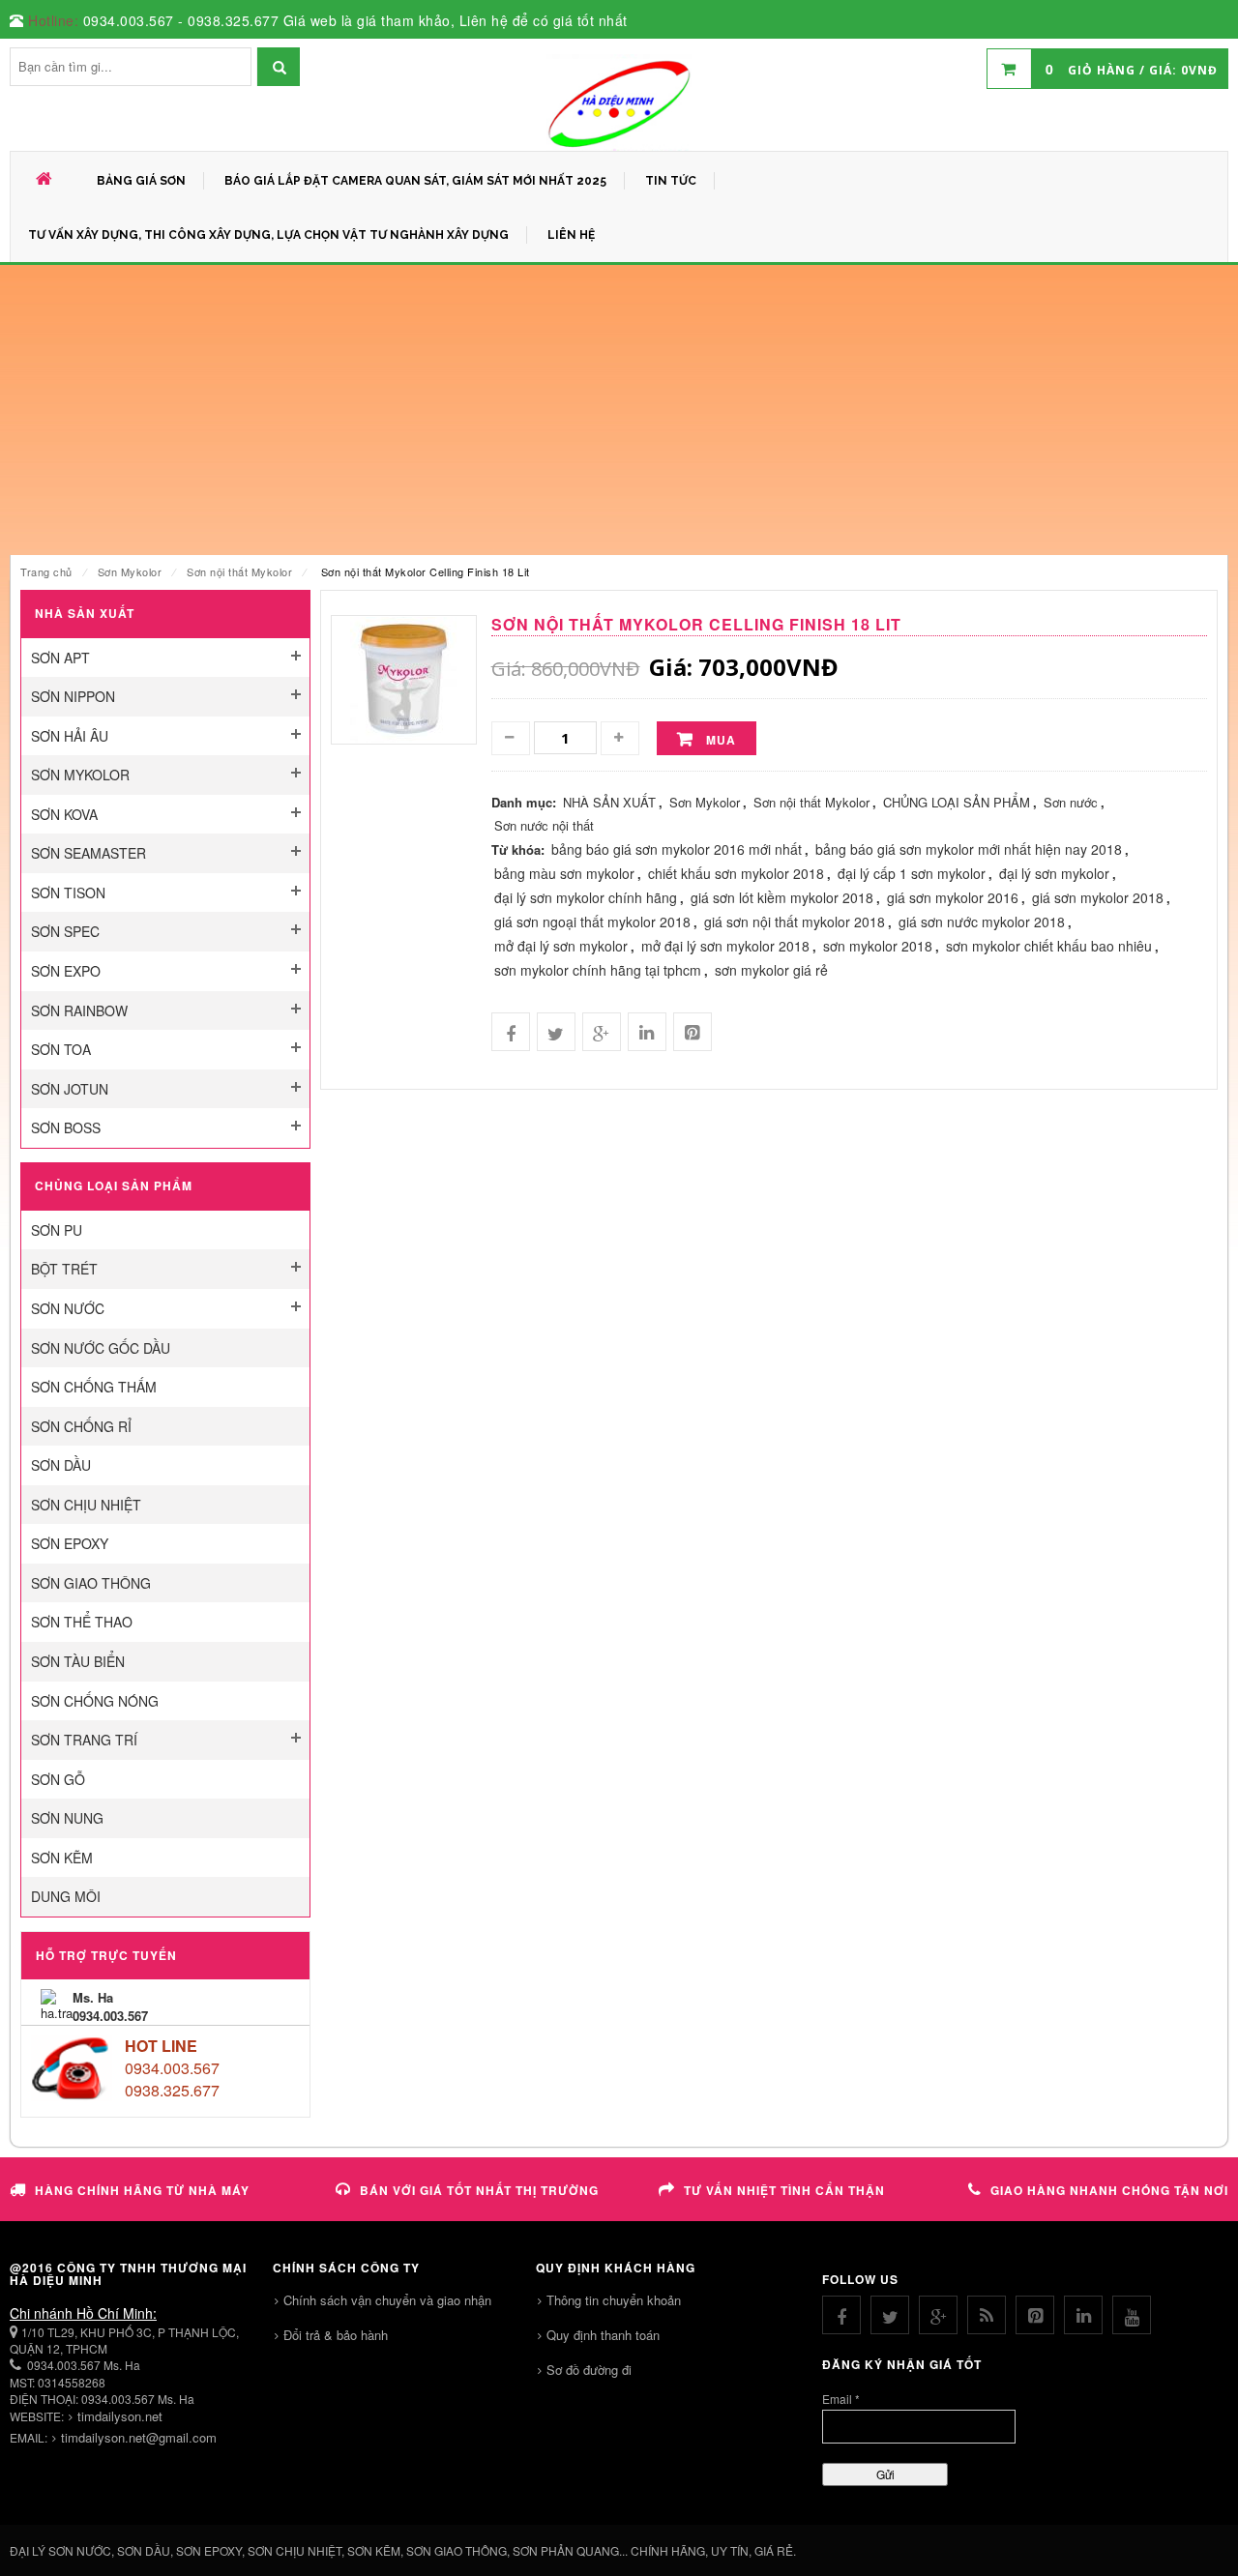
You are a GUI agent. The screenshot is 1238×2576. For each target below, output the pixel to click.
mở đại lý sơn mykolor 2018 (725, 946)
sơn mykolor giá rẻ (771, 970)
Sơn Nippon (73, 696)
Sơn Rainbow (79, 1010)
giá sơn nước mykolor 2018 (982, 922)
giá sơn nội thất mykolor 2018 (795, 922)
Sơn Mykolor (130, 571)
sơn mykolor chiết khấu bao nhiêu (1049, 946)
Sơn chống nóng (95, 1701)
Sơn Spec (65, 931)
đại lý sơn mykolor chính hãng (586, 897)
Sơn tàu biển (78, 1661)
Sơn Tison (68, 893)
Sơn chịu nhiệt (86, 1505)
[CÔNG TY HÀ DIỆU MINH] (619, 102)
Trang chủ (46, 571)
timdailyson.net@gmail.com (139, 2437)
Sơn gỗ (58, 1779)
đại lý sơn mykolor (1054, 873)
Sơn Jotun (70, 1089)
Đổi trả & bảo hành (336, 2335)
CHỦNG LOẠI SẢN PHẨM (957, 802)
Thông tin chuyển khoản (614, 2300)
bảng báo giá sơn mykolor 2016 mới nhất (677, 849)
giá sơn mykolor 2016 (953, 897)
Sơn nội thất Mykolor (239, 571)
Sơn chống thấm (94, 1387)
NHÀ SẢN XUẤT (609, 802)
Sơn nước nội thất (544, 825)
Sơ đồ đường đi (589, 2370)
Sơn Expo (66, 971)
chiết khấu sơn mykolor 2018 (736, 873)
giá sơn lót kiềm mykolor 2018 (782, 897)
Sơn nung (67, 1818)
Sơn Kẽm (62, 1858)
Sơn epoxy (70, 1543)
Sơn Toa (61, 1049)
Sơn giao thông (91, 1583)
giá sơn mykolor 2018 (1098, 897)
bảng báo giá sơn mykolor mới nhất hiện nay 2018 (969, 849)
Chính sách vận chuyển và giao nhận (387, 2300)
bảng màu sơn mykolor (564, 873)
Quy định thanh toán (603, 2335)
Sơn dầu (61, 1465)
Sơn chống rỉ (81, 1426)
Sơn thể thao (82, 1622)
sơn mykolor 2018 (878, 946)
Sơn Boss (66, 1127)
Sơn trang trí (84, 1740)
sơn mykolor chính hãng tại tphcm (598, 970)
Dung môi (66, 1896)
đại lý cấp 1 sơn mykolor (912, 873)
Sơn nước (68, 1308)
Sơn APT (60, 658)
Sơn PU (57, 1230)
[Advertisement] (619, 410)
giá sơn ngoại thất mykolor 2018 (592, 922)
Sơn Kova (64, 814)
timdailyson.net (120, 2416)
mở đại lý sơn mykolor (561, 946)
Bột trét (64, 1269)
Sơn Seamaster (88, 853)
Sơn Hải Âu (70, 736)
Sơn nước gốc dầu (101, 1348)
